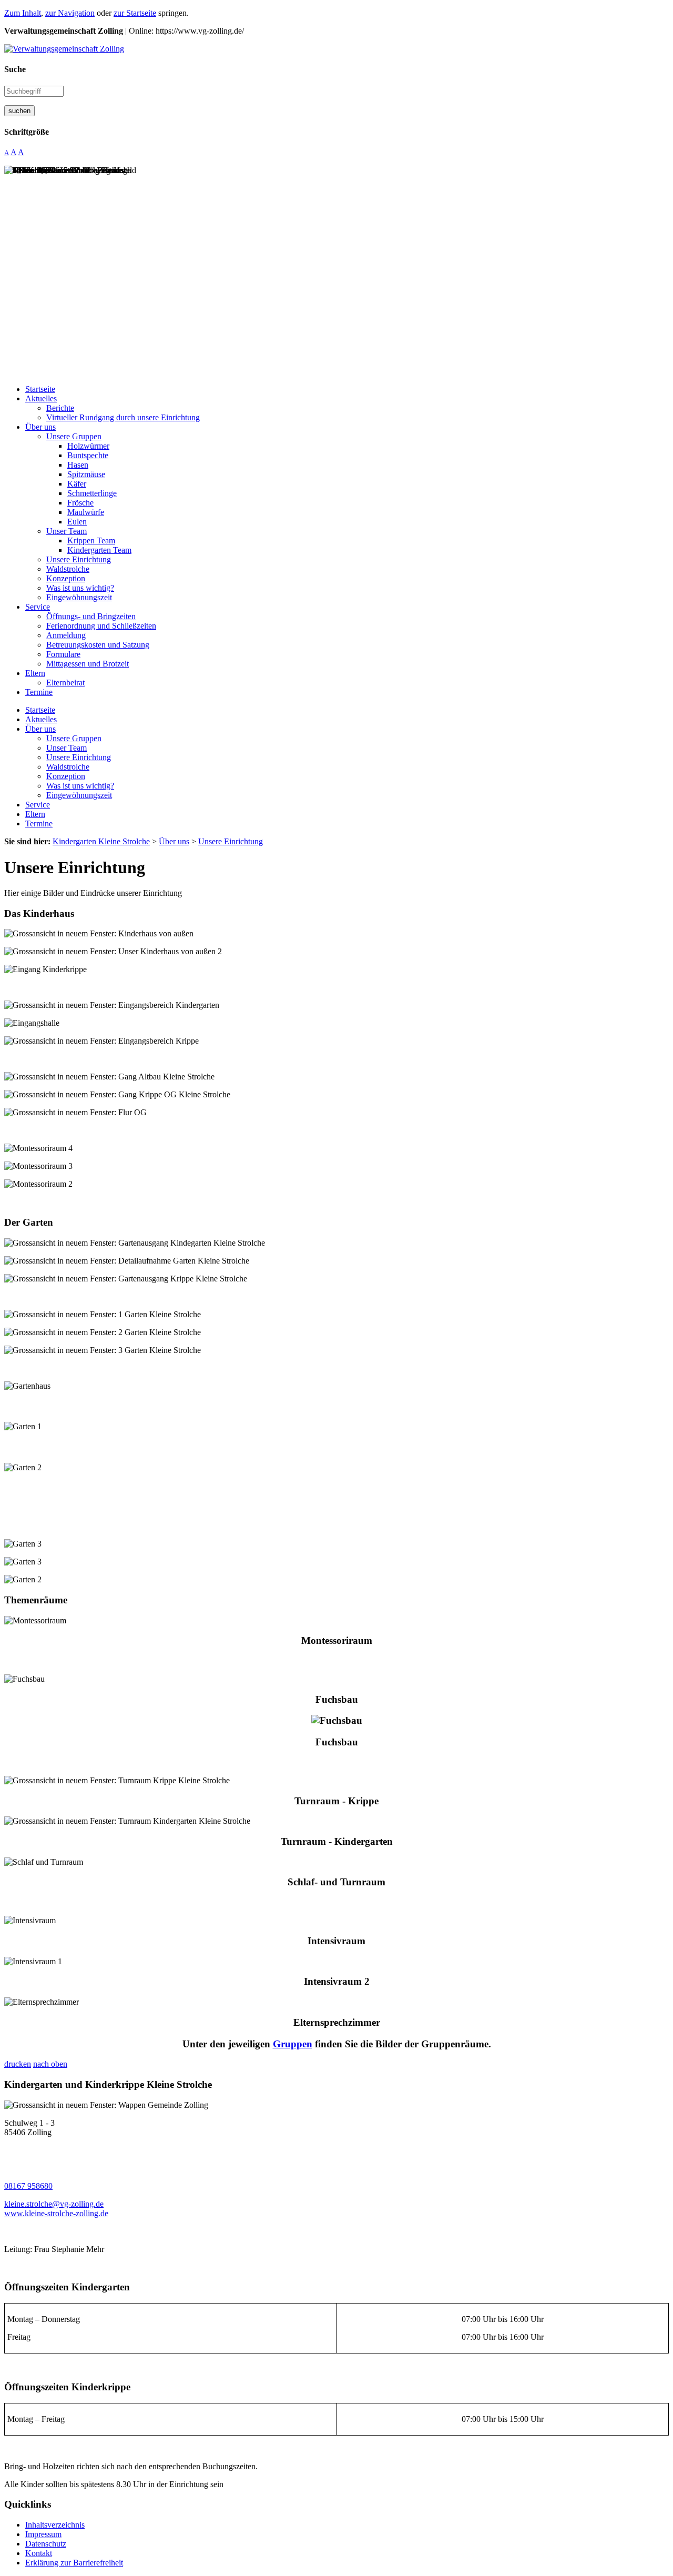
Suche (15, 69)
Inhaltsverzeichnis (55, 2525)
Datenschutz (46, 2544)
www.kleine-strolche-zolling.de (56, 2213)
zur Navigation (70, 13)
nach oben (50, 2064)
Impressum (43, 2534)
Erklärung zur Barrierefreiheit (74, 2563)
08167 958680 (28, 2186)
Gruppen (293, 2044)
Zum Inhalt (23, 13)
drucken (18, 2064)
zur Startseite (135, 13)
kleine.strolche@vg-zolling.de (54, 2204)
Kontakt (39, 2553)
